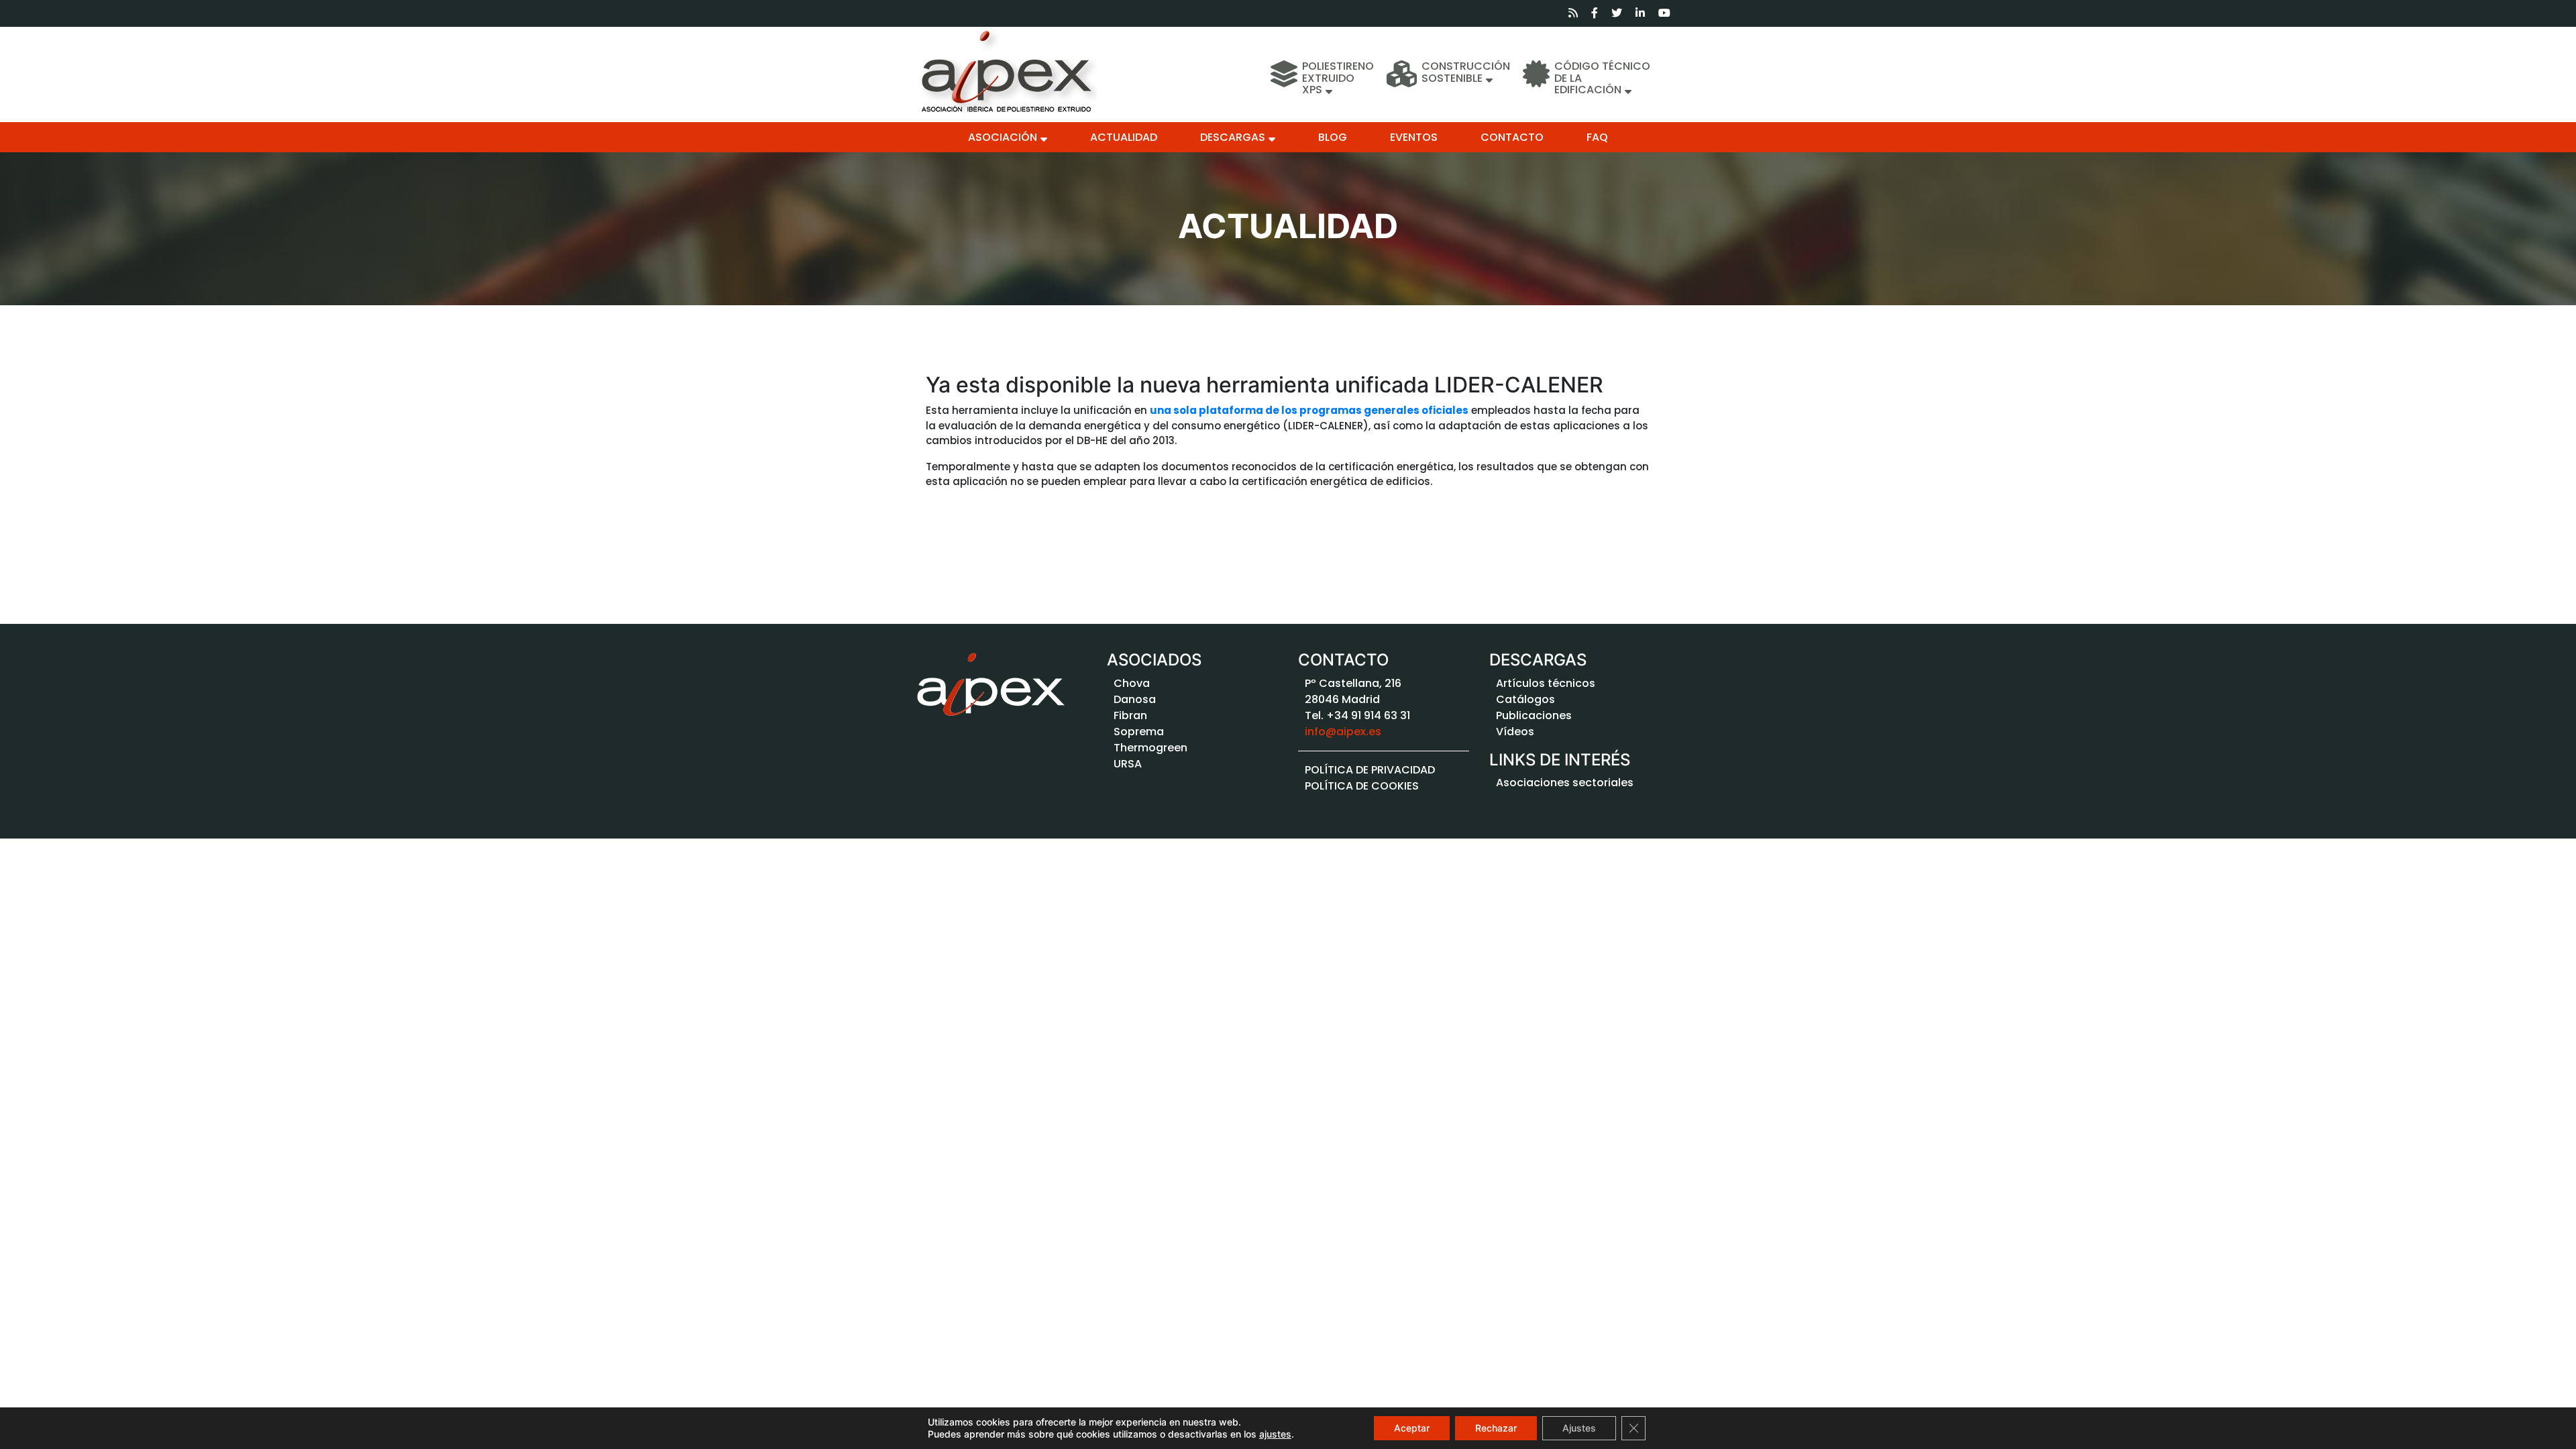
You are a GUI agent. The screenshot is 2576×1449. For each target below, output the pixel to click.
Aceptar (1412, 1428)
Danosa (1135, 699)
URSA (1128, 764)
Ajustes (1579, 1428)
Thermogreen (1150, 748)
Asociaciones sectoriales (1565, 783)
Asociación (1003, 137)
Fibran (1130, 715)
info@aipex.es (1343, 732)
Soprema (1139, 732)
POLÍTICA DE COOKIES (1362, 786)
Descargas (1233, 137)
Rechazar (1496, 1428)
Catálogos (1525, 699)
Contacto (1512, 137)
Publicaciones (1534, 715)
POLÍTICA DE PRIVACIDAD (1370, 770)
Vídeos (1515, 732)
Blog (1333, 137)
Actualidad (1124, 137)
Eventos (1414, 137)
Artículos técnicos (1546, 683)
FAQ (1597, 137)
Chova (1132, 683)
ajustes (1275, 1434)
